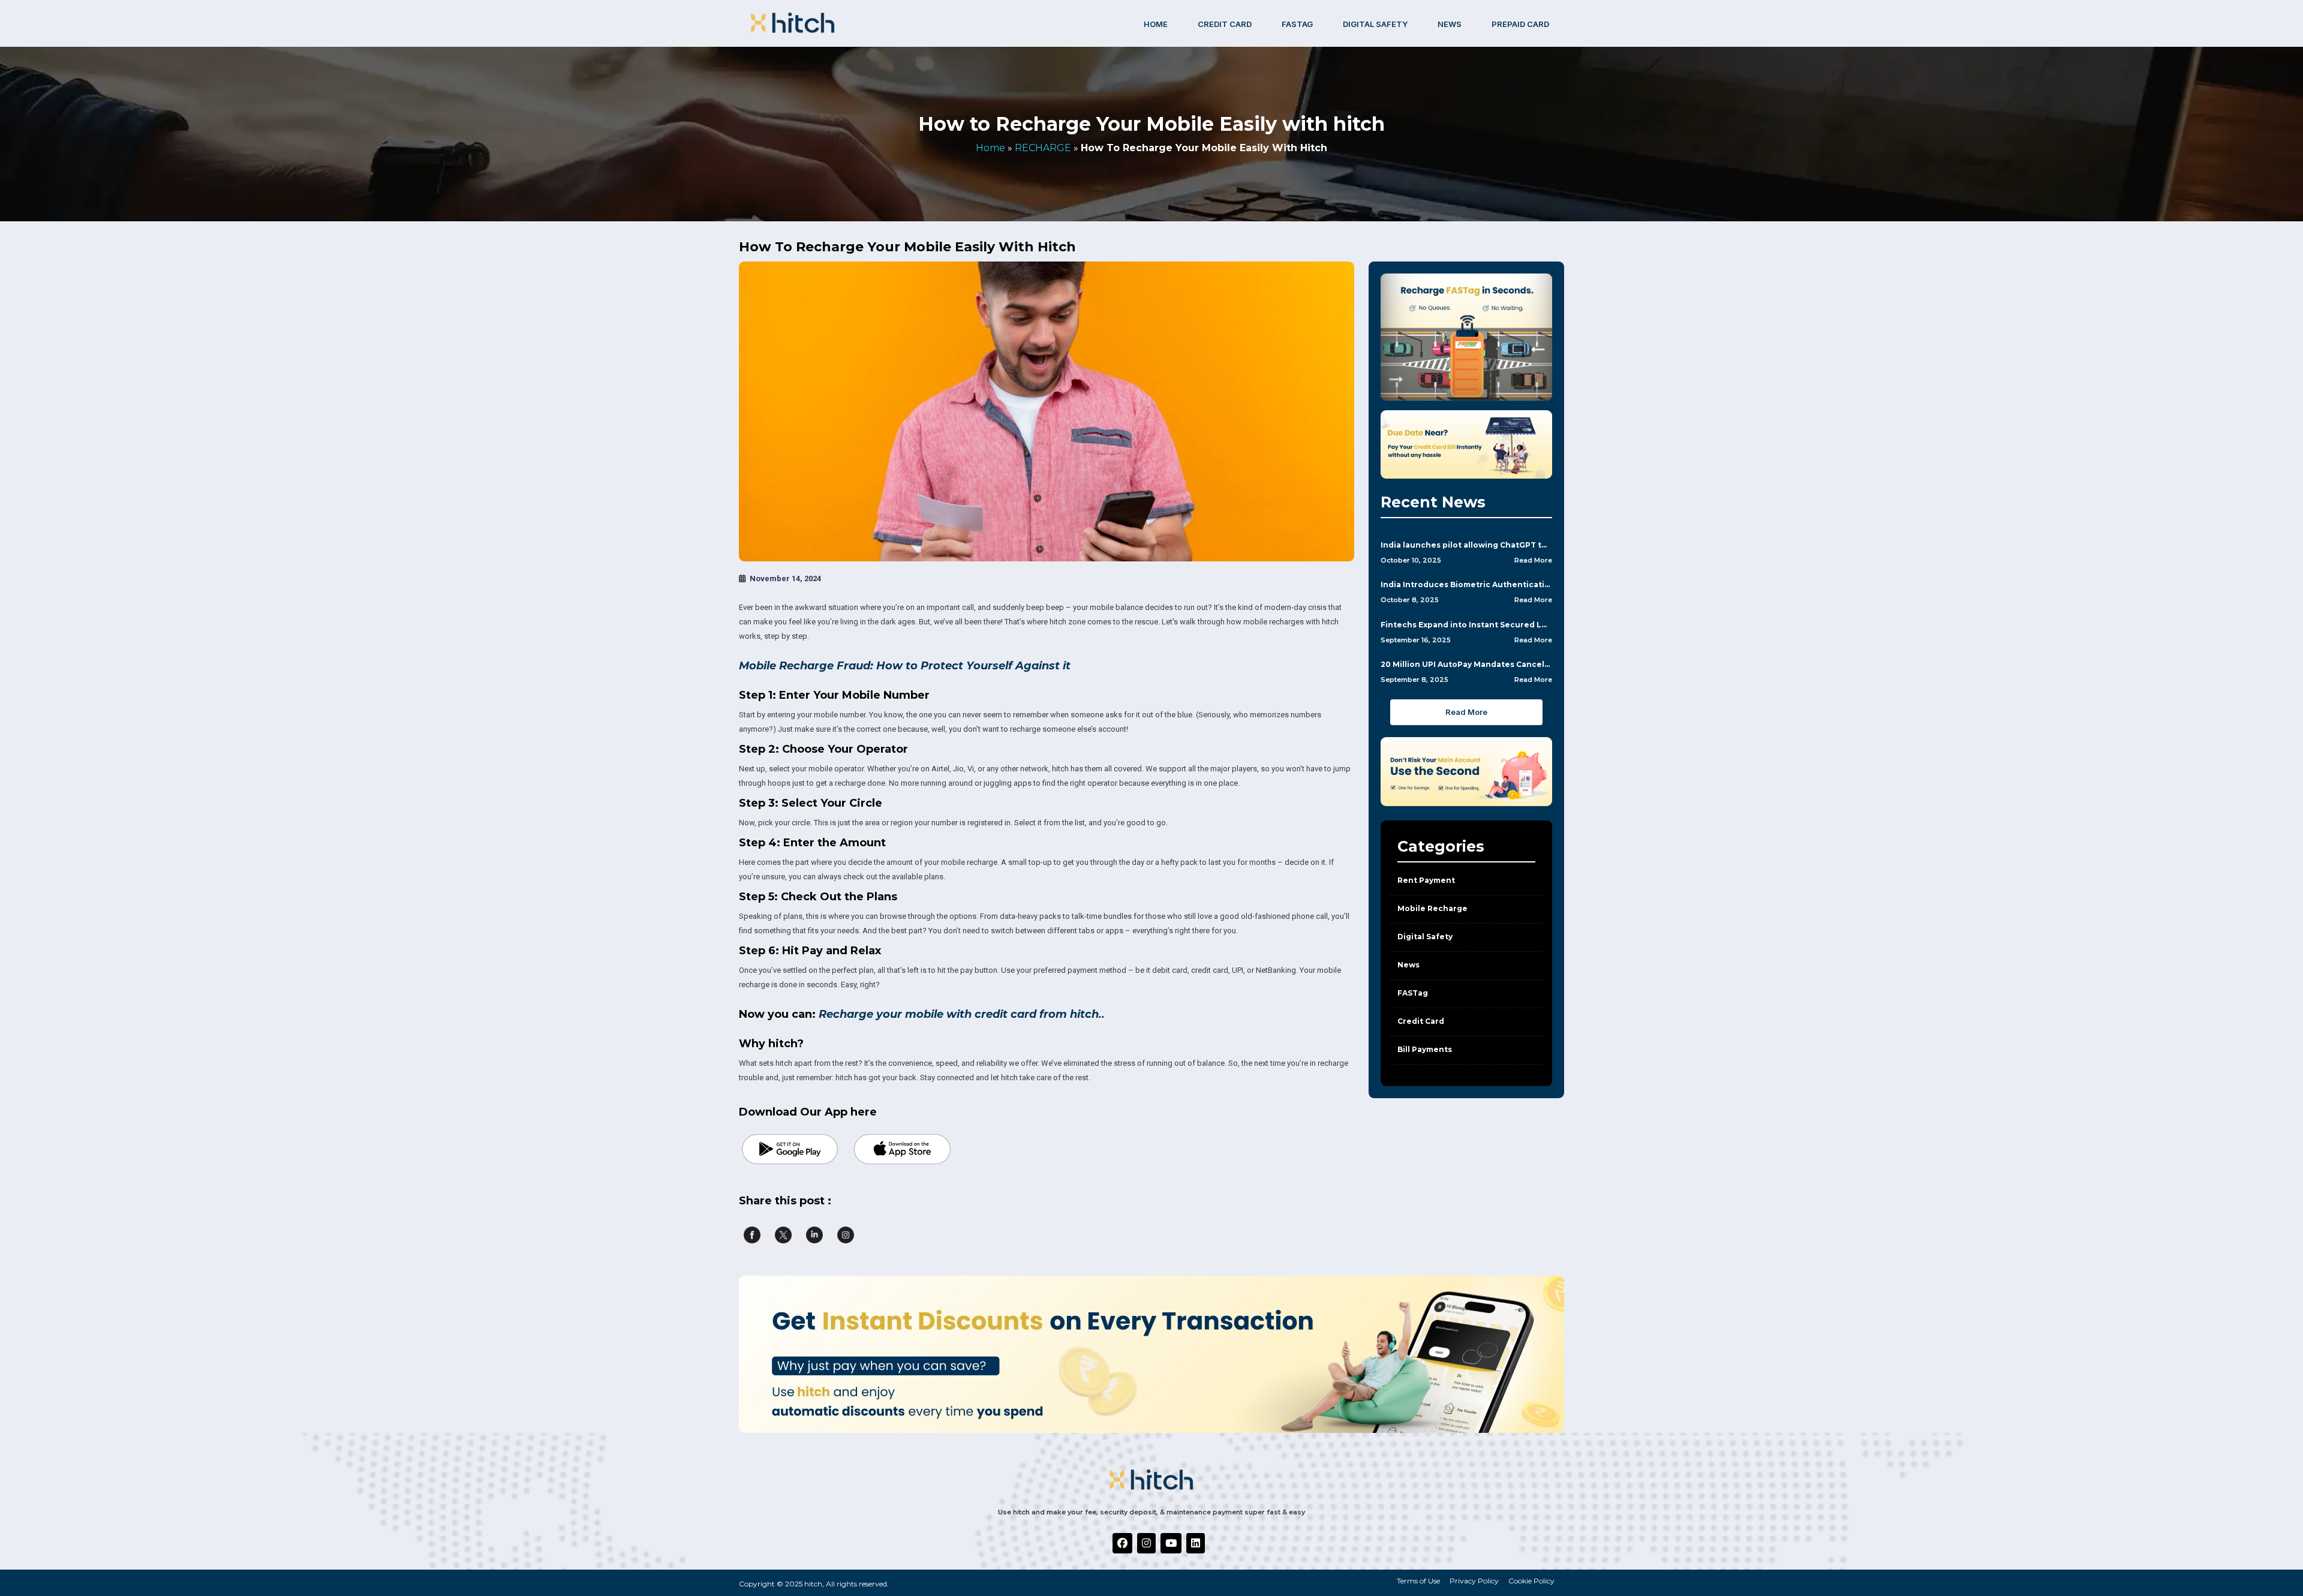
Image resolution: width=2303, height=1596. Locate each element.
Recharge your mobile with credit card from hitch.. (962, 1014)
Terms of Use (1418, 1581)
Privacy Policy (1474, 1581)
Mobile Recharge (1432, 908)
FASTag (1297, 24)
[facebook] (1122, 1543)
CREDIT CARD (1225, 24)
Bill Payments (1425, 1049)
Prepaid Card (1520, 24)
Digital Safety (1425, 937)
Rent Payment (1426, 880)
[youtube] (1171, 1543)
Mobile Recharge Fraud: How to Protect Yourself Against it (905, 666)
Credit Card (1421, 1021)
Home (1156, 24)
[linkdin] (1196, 1543)
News (1450, 24)
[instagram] (1146, 1543)
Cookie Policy (1531, 1581)
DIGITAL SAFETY (1375, 24)
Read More (1533, 560)
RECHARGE (1043, 148)
